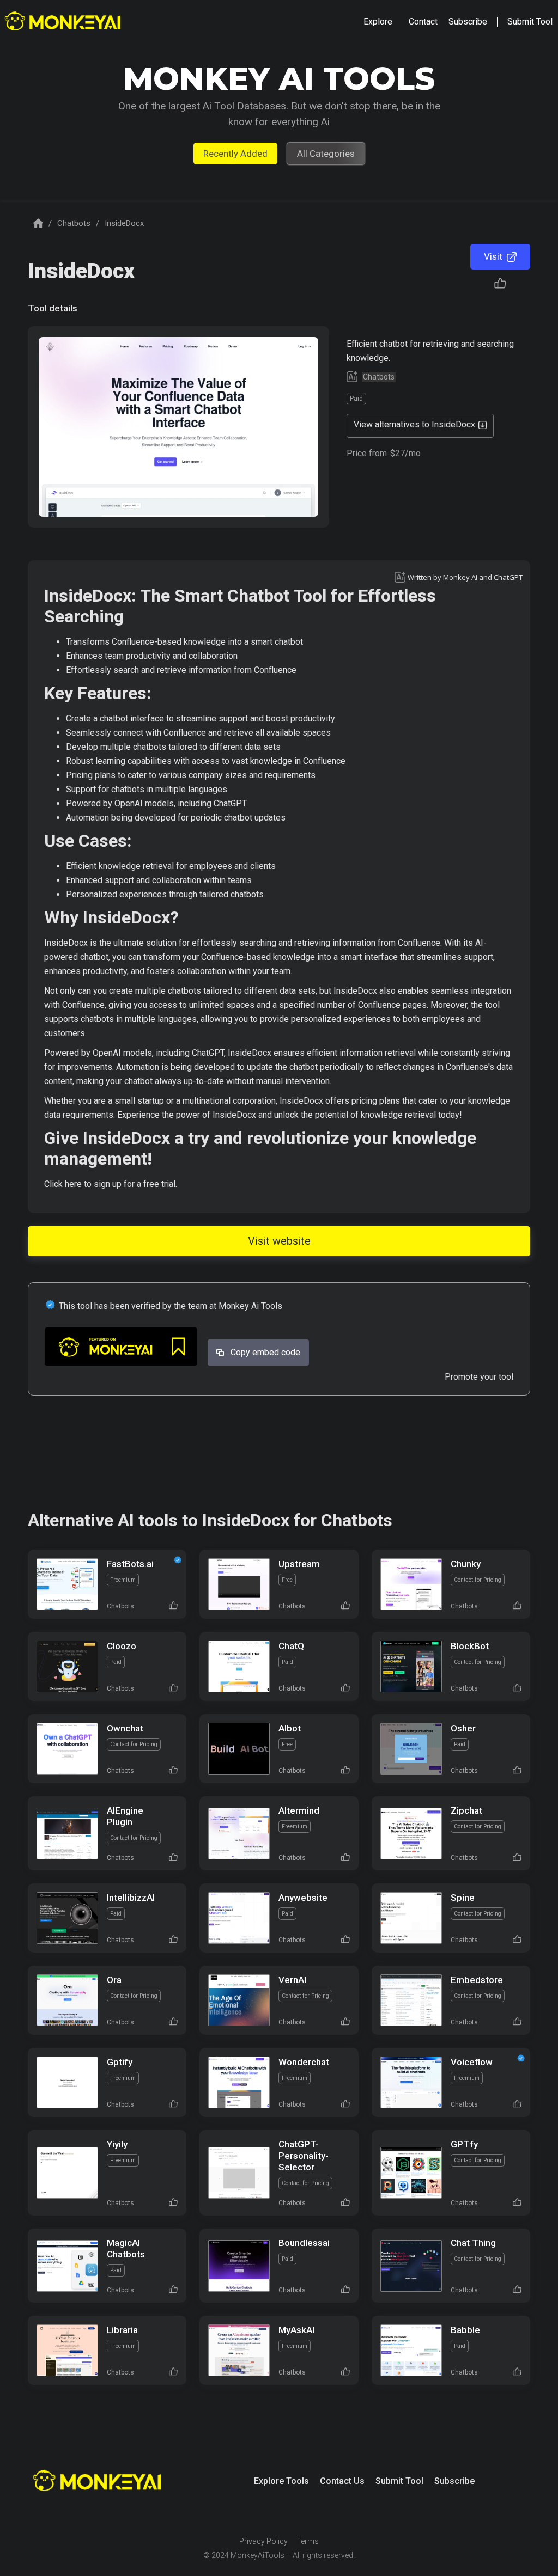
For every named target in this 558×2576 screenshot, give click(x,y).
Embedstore (477, 1980)
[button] (378, 22)
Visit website (279, 1241)
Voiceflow (472, 2062)
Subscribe (454, 2481)
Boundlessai (304, 2243)
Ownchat (125, 1728)
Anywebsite (303, 1898)
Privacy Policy (263, 2541)
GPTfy (464, 2144)
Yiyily (117, 2144)
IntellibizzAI (131, 1898)
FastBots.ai (130, 1564)
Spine (463, 1898)
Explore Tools (281, 2481)
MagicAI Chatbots (126, 2248)
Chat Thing (473, 2243)
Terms (308, 2541)
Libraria (122, 2330)
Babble (465, 2330)
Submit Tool (399, 2481)
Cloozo (122, 1646)
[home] (64, 22)
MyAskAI (296, 2330)
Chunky (466, 1564)
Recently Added (235, 154)
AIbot (290, 1728)
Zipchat (466, 1810)
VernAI (292, 1980)
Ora (114, 1980)
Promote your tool (479, 1377)
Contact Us (342, 2481)
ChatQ (291, 1646)
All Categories (326, 154)
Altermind (299, 1810)
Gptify (120, 2062)
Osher (463, 1728)
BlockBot (470, 1646)
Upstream (299, 1564)
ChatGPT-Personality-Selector (304, 2156)
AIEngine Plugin (125, 1816)
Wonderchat (304, 2062)
